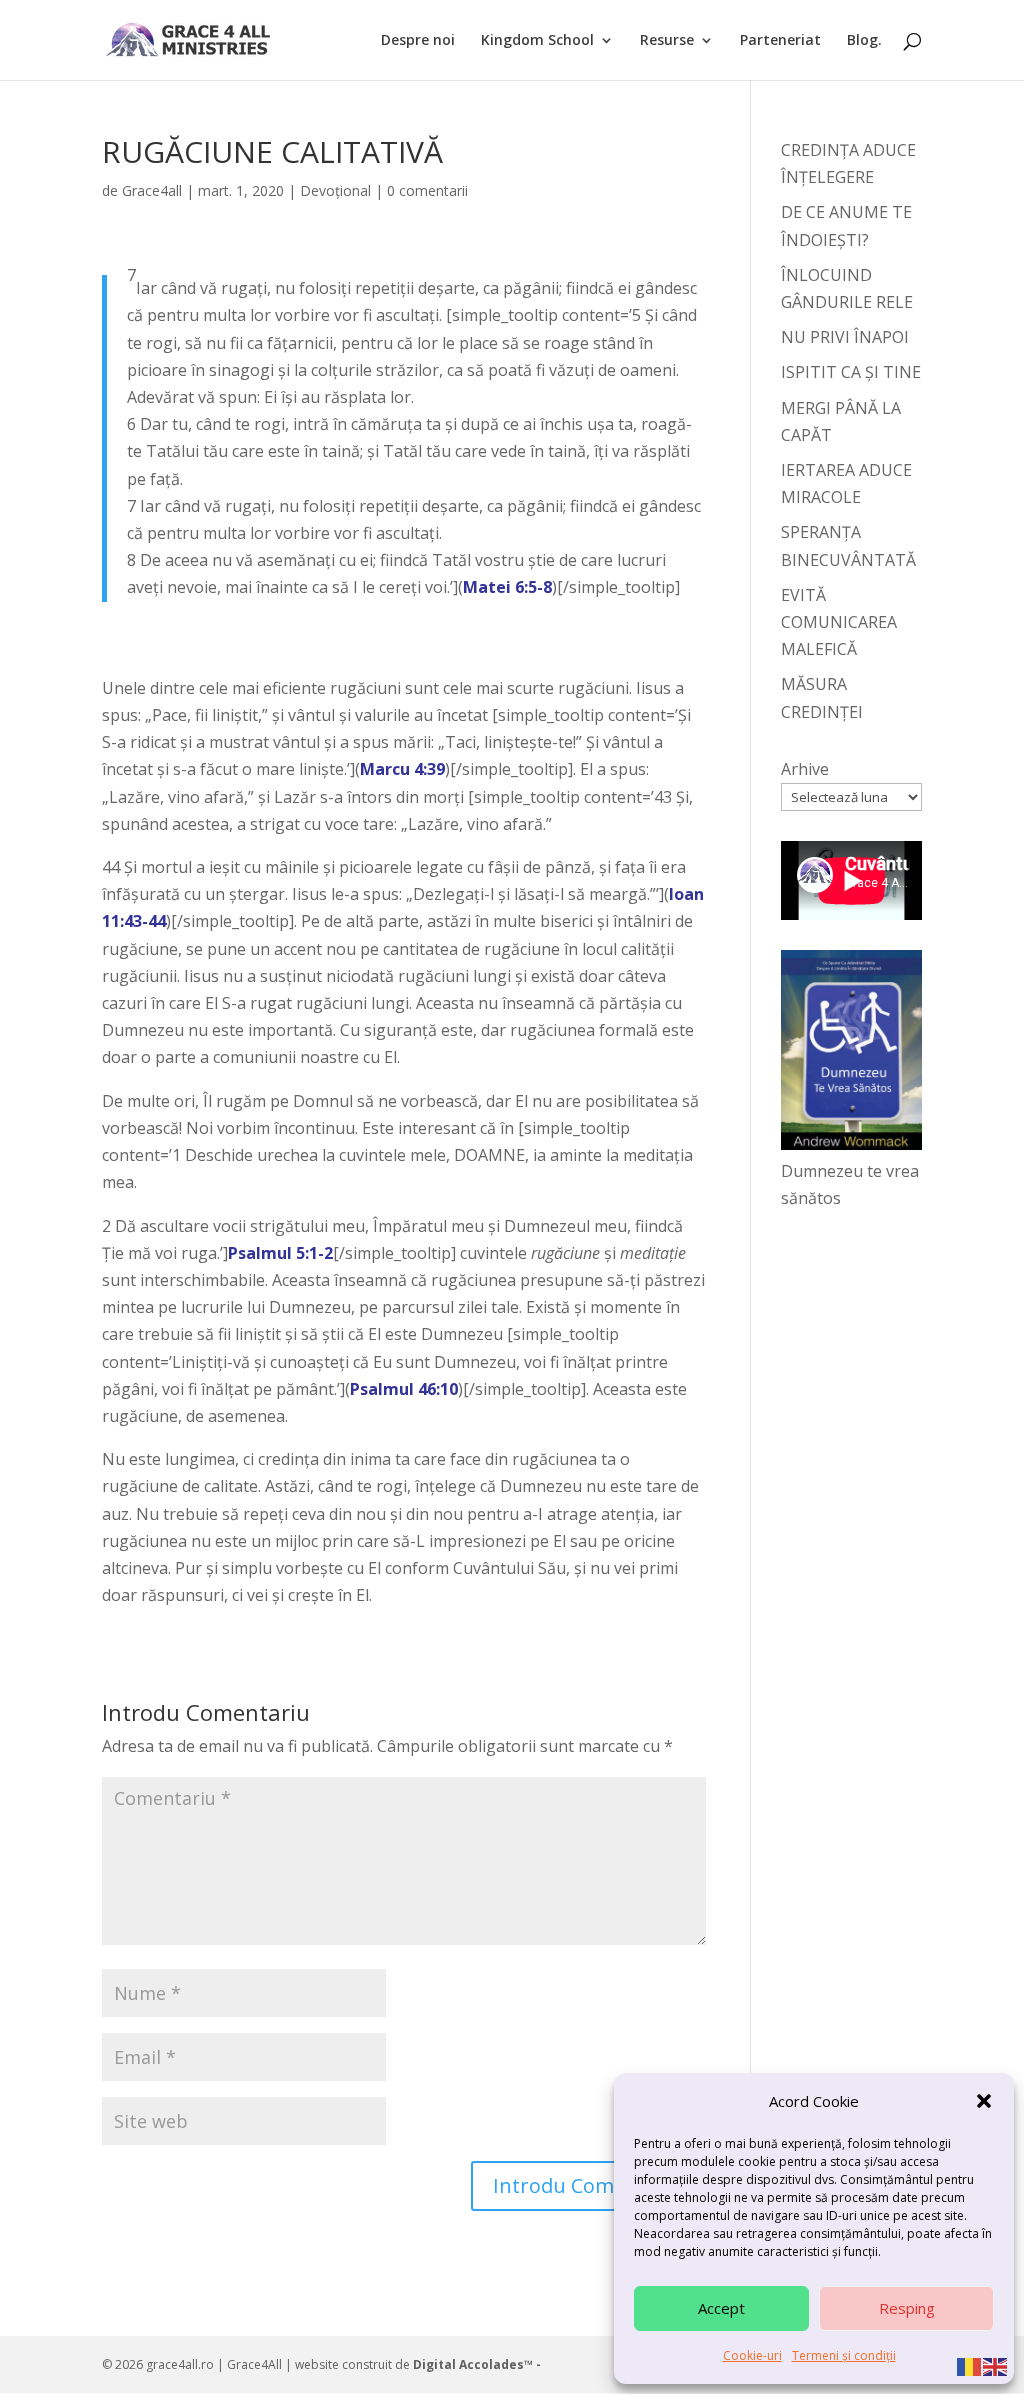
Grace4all (152, 190)
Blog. (864, 41)
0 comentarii (427, 190)
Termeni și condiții (844, 2355)
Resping (907, 2308)
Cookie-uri (752, 2355)
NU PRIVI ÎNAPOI (845, 337)
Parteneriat (780, 41)
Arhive (805, 769)
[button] (984, 2101)
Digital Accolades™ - (477, 2364)
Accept (721, 2308)
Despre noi (418, 41)
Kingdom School (537, 41)
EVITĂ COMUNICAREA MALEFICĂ (839, 622)
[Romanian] (970, 2365)
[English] (996, 2365)
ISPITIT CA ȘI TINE (851, 372)
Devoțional (335, 190)
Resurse (667, 41)
